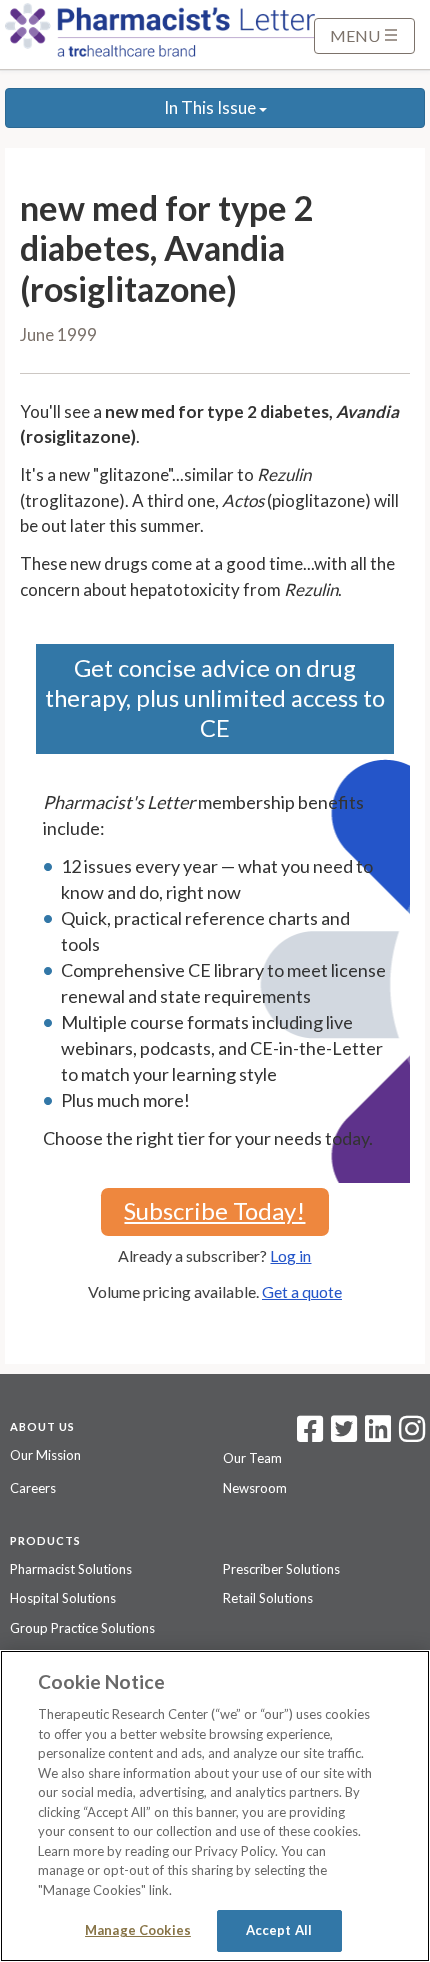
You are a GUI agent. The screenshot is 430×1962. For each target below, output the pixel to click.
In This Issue (211, 107)
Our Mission (45, 1455)
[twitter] (341, 1435)
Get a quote (302, 1291)
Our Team (252, 1458)
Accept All (279, 1930)
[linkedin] (378, 1435)
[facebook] (310, 1435)
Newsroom (255, 1488)
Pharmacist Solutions (71, 1569)
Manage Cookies (138, 1930)
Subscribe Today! (214, 1210)
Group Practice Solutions (82, 1628)
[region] (215, 1806)
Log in (290, 1255)
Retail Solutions (268, 1598)
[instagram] (412, 1435)
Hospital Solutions (63, 1598)
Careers (33, 1488)
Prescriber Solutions (281, 1569)
